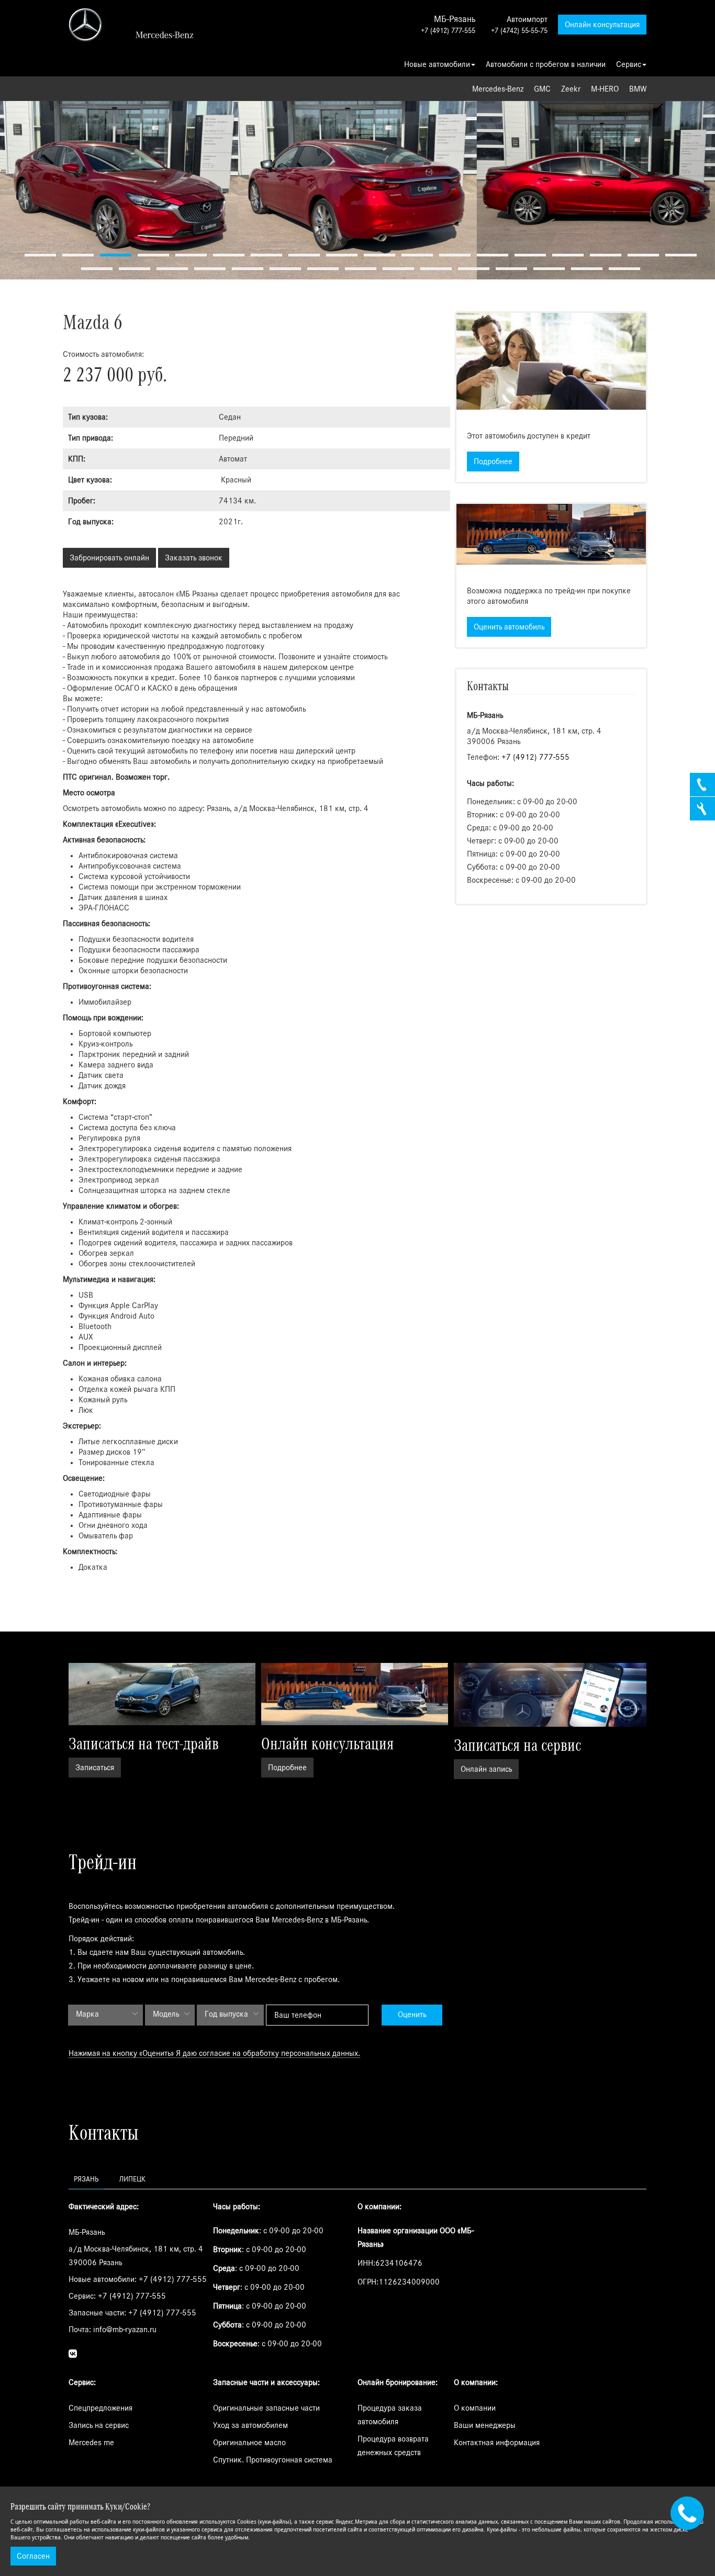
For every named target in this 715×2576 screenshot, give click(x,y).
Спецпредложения (100, 2408)
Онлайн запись (486, 1769)
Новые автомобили (437, 64)
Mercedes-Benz (498, 89)
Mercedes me (91, 2443)
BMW (638, 89)
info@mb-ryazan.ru (125, 2330)
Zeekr (571, 89)
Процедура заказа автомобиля (390, 2415)
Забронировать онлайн (109, 558)
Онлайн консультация (602, 25)
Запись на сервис (99, 2425)
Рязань (86, 2179)
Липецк (132, 2179)
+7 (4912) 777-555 (448, 31)
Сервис (629, 64)
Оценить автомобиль (509, 627)
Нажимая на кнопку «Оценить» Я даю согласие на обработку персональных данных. (214, 2053)
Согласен (33, 2556)
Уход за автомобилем (250, 2425)
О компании (475, 2408)
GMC (542, 89)
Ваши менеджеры (485, 2425)
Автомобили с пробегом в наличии (546, 64)
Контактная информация (497, 2443)
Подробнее (493, 462)
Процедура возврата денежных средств (393, 2446)
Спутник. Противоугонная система (273, 2460)
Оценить (412, 2015)
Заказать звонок (194, 558)
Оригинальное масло (249, 2443)
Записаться (95, 1768)
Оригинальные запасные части (266, 2408)
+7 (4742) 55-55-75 (519, 31)
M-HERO (605, 89)
